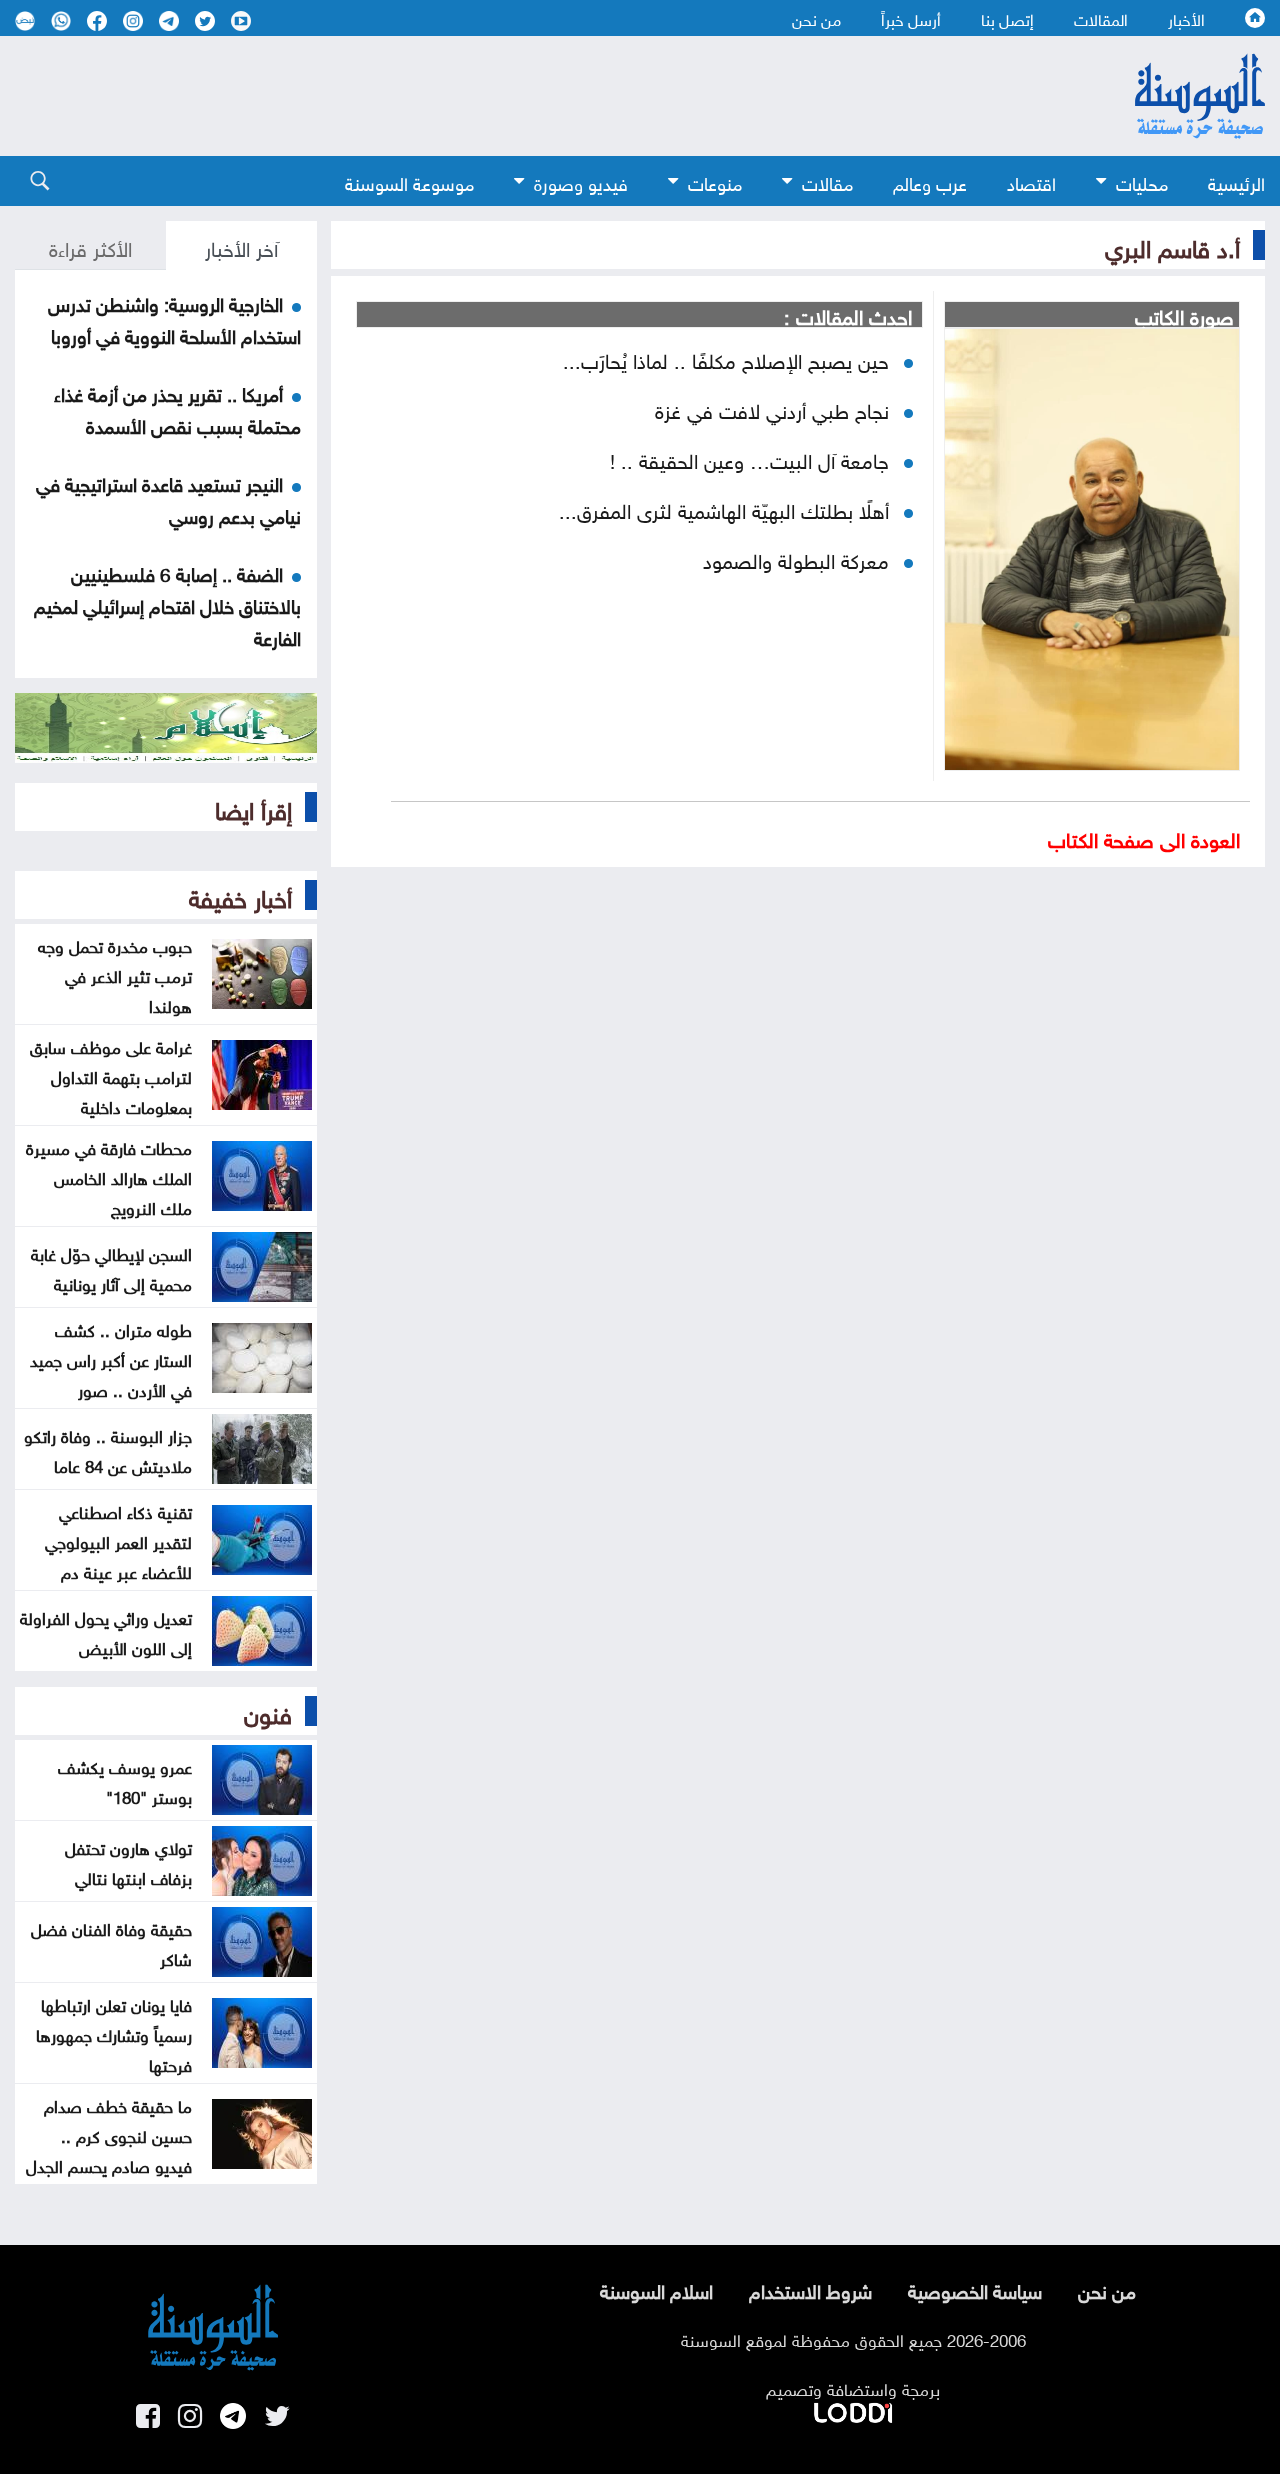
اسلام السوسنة (656, 2289)
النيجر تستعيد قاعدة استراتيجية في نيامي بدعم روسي (168, 498)
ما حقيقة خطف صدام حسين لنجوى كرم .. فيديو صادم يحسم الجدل (109, 2134)
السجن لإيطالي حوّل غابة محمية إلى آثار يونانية (111, 1267)
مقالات (827, 181)
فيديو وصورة (581, 181)
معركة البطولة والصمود (796, 558)
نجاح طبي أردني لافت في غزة (772, 408)
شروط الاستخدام (810, 2289)
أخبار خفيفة (240, 895)
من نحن (816, 18)
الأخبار (1186, 18)
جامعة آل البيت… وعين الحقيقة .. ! (749, 458)
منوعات (715, 181)
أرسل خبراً (911, 18)
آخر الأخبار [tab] (241, 246)
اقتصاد (1031, 181)
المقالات (1101, 18)
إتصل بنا (1007, 18)
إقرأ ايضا (253, 807)
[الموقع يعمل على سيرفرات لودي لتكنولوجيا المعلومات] (853, 2409)
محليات (1142, 181)
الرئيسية (1236, 181)
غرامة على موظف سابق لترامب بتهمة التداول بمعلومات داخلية (111, 1075)
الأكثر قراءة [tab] (90, 246)
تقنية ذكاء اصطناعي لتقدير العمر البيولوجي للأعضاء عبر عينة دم (118, 1540)
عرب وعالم (930, 181)
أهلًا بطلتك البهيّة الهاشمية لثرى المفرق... (724, 508)
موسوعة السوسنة (409, 181)
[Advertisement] (530, 96)
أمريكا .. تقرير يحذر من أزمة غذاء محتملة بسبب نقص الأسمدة (177, 408)
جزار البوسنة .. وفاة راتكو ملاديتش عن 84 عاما (108, 1449)
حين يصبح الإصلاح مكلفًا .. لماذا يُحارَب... (726, 358)
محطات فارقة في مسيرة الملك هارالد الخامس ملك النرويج (109, 1176)
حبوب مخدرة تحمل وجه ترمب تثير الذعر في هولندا (115, 974)
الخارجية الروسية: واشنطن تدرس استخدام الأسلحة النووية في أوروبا (174, 318)
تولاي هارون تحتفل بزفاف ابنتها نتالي (128, 1861)
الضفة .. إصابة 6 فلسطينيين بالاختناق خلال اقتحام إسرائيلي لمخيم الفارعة (167, 604)
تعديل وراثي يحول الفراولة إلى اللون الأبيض (106, 1631)
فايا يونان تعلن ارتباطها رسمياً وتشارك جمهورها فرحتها (114, 2033)
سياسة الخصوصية (975, 2289)
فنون (268, 1711)
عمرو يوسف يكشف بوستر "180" (125, 1780)
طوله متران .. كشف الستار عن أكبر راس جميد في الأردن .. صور (111, 1358)
